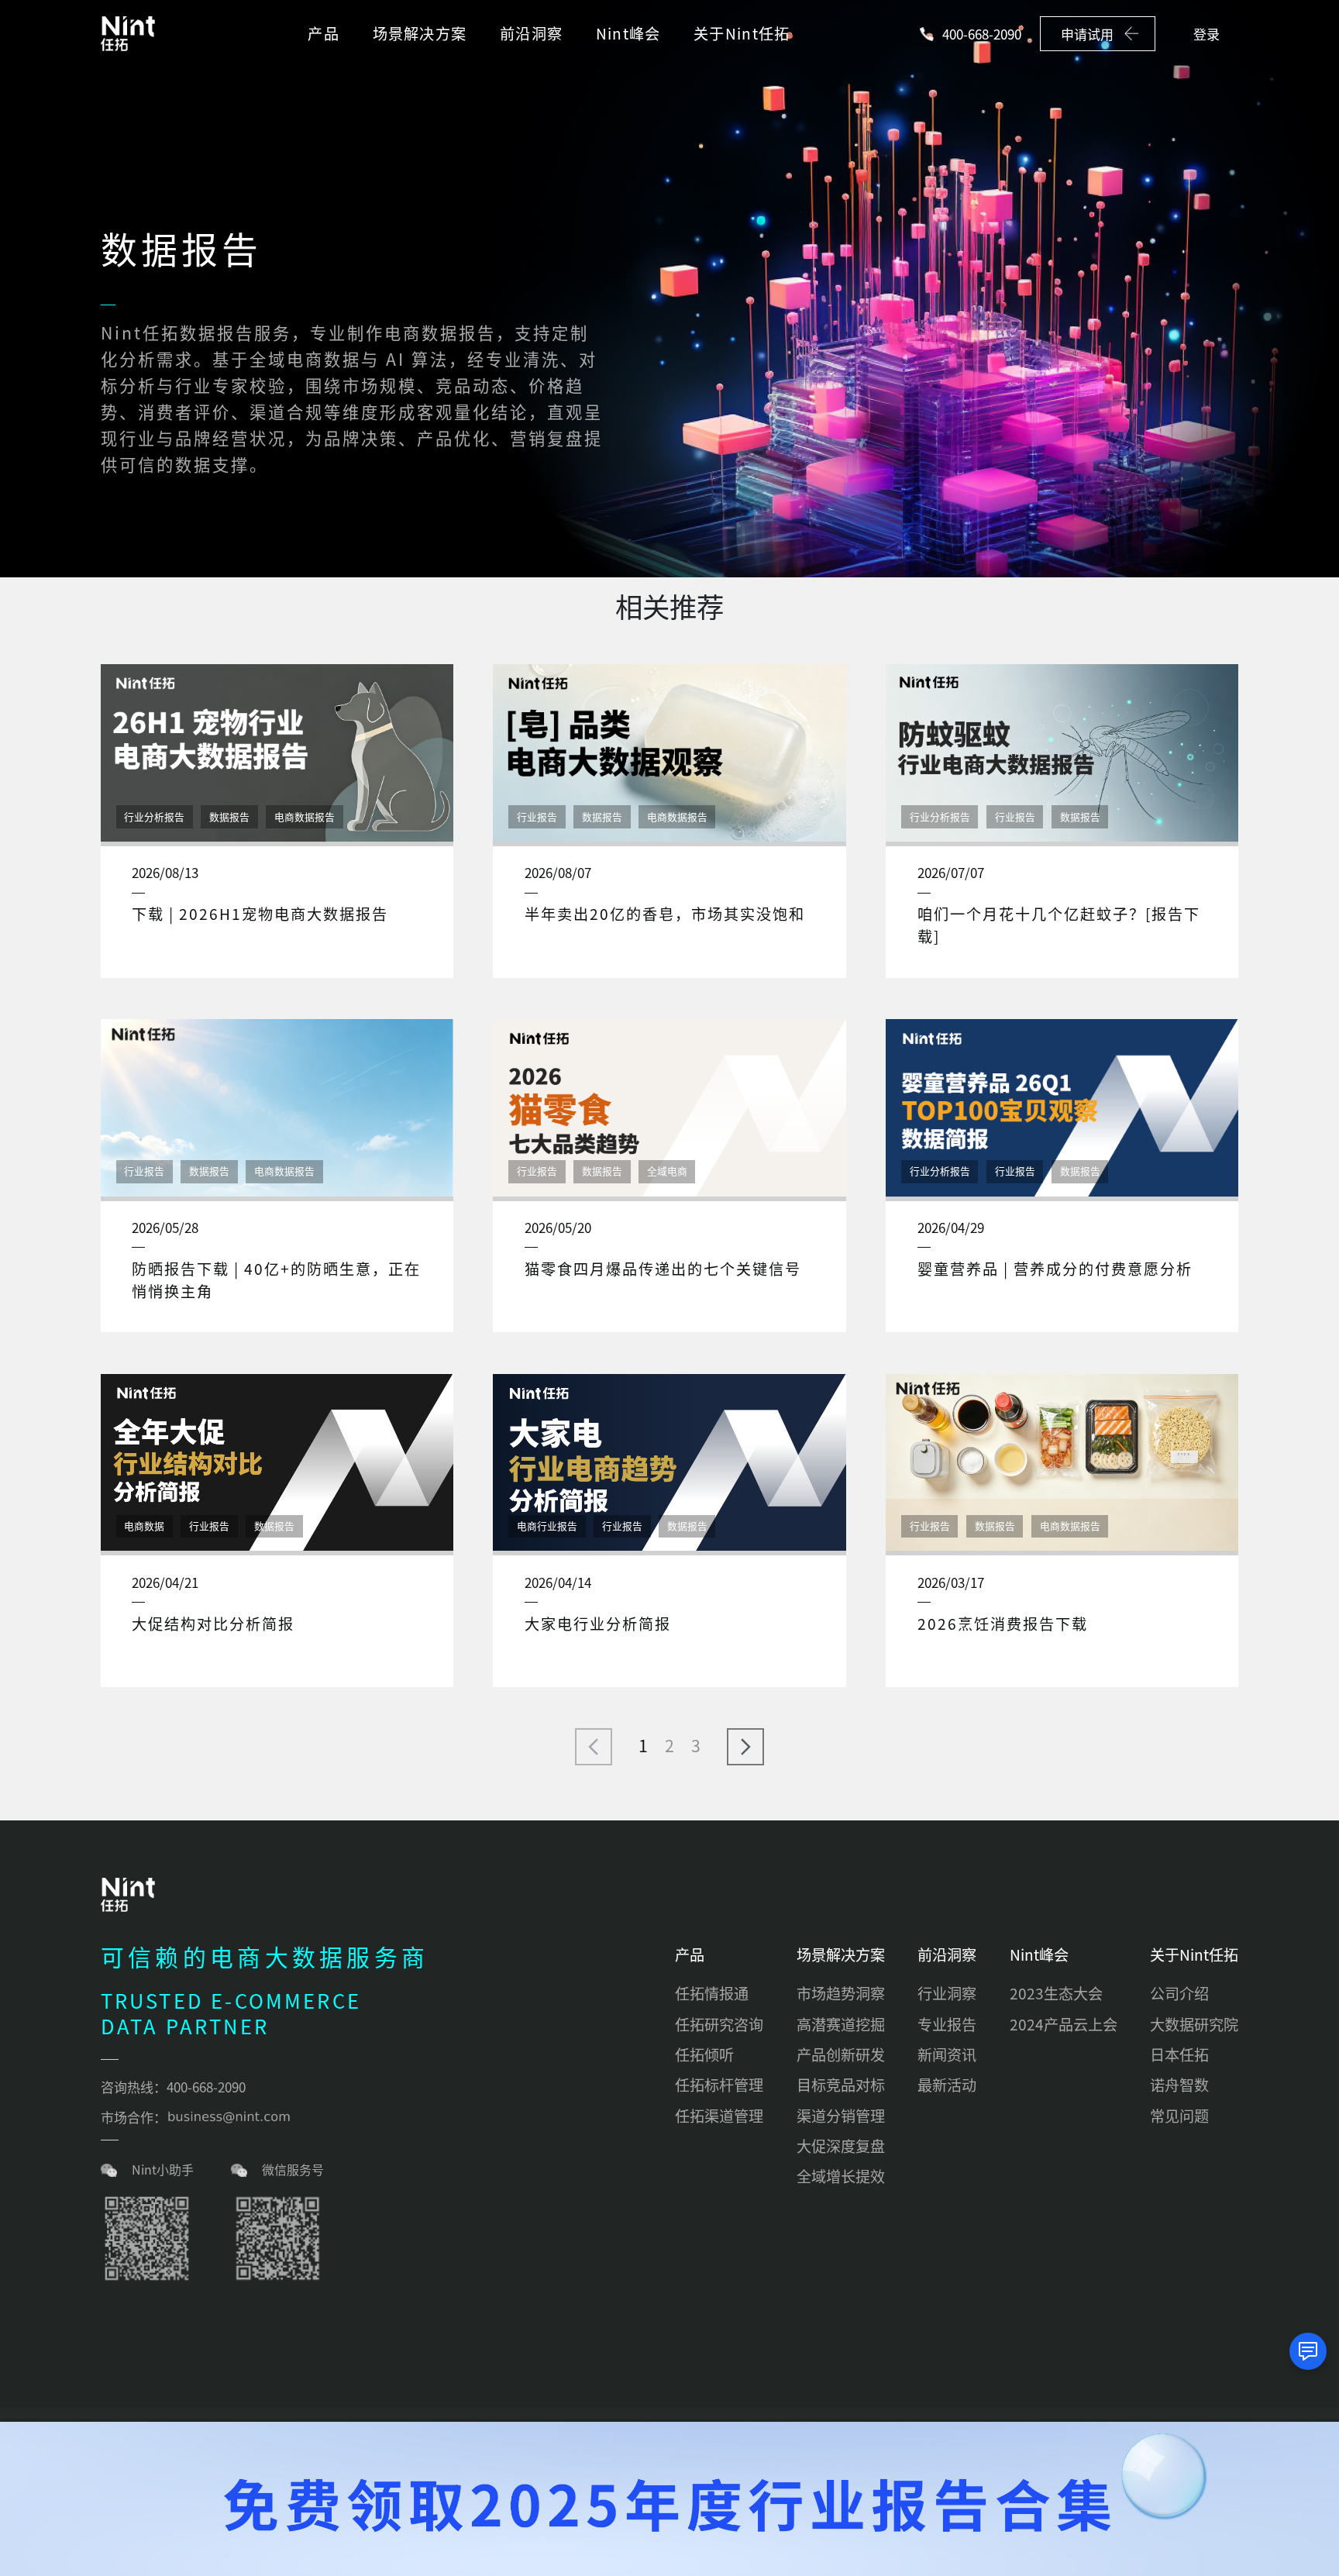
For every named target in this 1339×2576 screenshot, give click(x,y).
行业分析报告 (154, 816)
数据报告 (229, 816)
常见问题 (1179, 2116)
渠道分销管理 (841, 2116)
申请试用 (1087, 34)
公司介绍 (1179, 1993)
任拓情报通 (712, 1993)
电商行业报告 (547, 1526)
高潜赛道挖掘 (841, 2024)
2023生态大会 (1056, 1993)
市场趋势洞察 (841, 1993)
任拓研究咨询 (719, 2024)
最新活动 (947, 2085)
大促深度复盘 (841, 2146)
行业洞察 (947, 1993)
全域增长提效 (841, 2176)
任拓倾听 (704, 2054)
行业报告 (537, 816)
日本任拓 (1179, 2054)
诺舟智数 (1179, 2085)
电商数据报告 (305, 816)
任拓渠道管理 (719, 2116)
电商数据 (144, 1526)
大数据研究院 (1194, 2024)
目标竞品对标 (841, 2085)
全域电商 (667, 1171)
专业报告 (947, 2024)
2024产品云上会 (1064, 2024)
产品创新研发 (841, 2054)
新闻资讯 (947, 2054)
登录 (1206, 34)
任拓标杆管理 (719, 2085)
